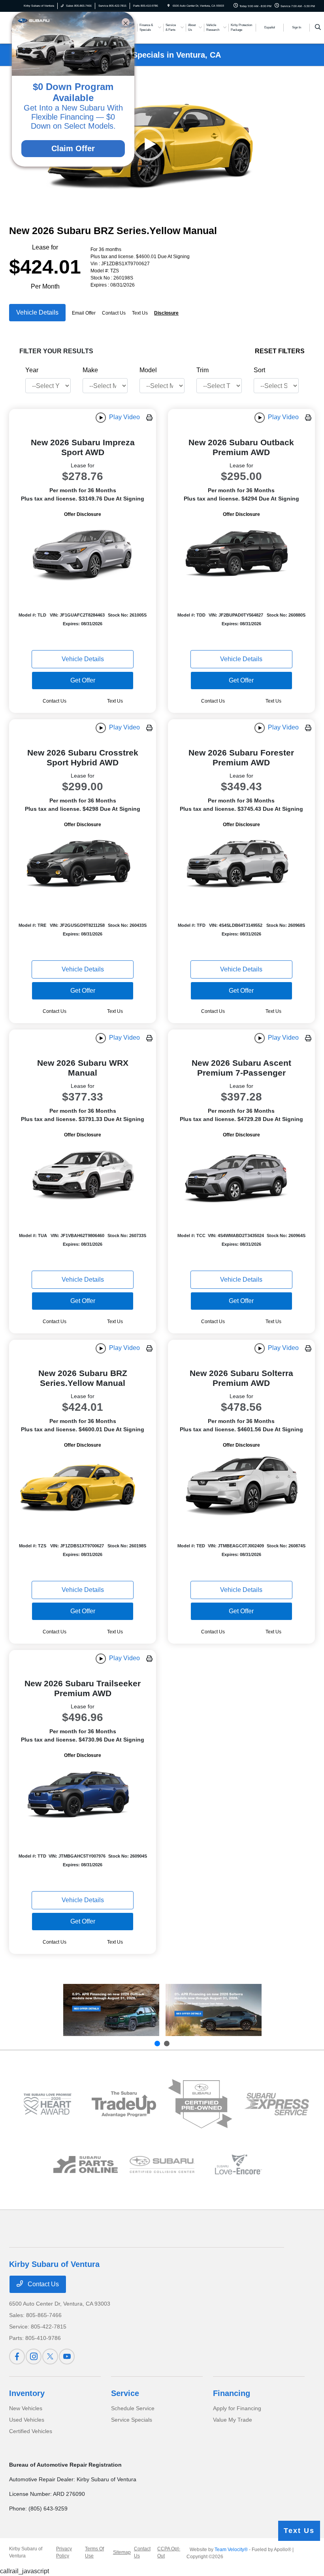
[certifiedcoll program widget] (162, 2164)
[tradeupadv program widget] (124, 2104)
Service (125, 2393)
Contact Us (42, 2284)
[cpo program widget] (200, 2104)
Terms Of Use (94, 2552)
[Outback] (111, 2010)
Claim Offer (73, 148)
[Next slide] (167, 2044)
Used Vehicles (27, 2420)
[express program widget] (276, 2104)
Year (32, 370)
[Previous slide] (157, 2044)
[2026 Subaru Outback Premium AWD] (241, 555)
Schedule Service (133, 2408)
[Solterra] (214, 2010)
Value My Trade (233, 2420)
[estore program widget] (86, 2164)
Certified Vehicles (31, 2431)
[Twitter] (50, 2357)
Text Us (115, 701)
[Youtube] (67, 2357)
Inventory (27, 2393)
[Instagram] (34, 2357)
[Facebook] (17, 2357)
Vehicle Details (37, 312)
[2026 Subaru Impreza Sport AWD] (83, 555)
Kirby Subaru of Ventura (26, 2552)
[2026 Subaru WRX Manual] (83, 1176)
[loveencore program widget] (238, 2164)
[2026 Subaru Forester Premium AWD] (241, 865)
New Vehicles (26, 2408)
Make (90, 370)
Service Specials (132, 2420)
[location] (169, 6)
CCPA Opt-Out (169, 2552)
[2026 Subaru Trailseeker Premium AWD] (83, 1796)
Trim (202, 370)
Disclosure (166, 313)
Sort (259, 370)
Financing (232, 2393)
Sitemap (122, 2552)
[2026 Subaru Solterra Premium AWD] (241, 1486)
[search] (318, 28)
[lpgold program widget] (47, 2104)
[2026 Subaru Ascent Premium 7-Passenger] (241, 1176)
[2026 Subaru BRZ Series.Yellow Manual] (83, 1486)
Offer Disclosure (83, 514)
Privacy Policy (64, 2552)
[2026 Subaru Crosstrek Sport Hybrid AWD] (83, 865)
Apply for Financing (237, 2408)
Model (148, 370)
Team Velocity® (231, 2550)
